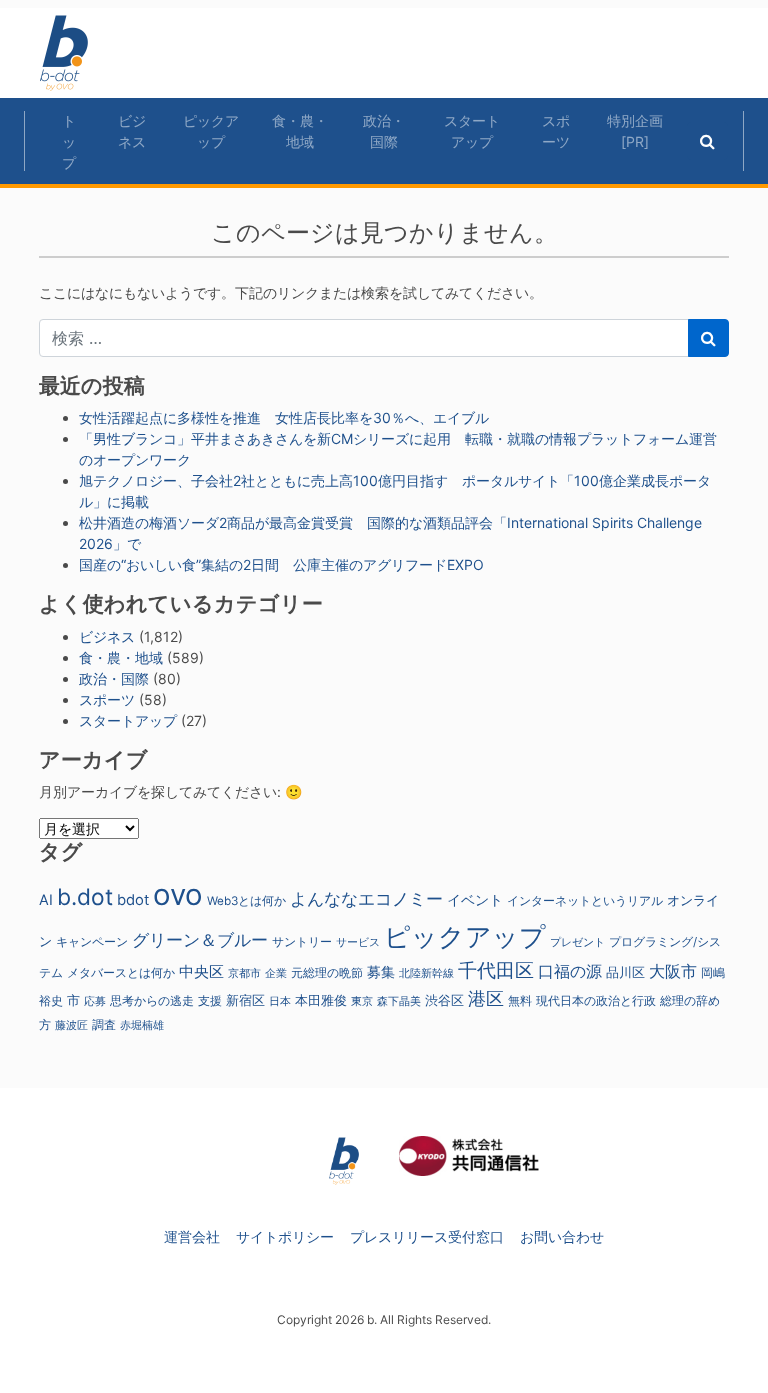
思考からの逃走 (152, 1001)
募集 (381, 971)
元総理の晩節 (327, 973)
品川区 (625, 972)
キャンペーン (92, 942)
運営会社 (192, 1236)
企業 (276, 973)
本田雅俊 (321, 1000)
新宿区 (245, 1000)
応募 (95, 1001)
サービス (358, 942)
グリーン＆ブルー (200, 939)
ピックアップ (211, 131)
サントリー (302, 941)
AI (46, 899)
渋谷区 (444, 1000)
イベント (475, 899)
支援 (210, 1000)
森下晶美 (399, 1001)
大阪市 (673, 971)
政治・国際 (384, 131)
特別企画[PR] (635, 131)
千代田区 (496, 970)
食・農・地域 (300, 131)
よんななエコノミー (366, 899)
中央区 (201, 971)
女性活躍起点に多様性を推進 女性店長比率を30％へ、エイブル (284, 417)
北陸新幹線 (426, 973)
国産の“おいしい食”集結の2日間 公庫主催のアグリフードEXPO (281, 564)
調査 (104, 1025)
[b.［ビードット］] (344, 1159)
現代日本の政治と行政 (596, 1001)
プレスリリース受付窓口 (427, 1236)
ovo (178, 894)
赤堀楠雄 (142, 1025)
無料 (520, 1001)
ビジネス (132, 131)
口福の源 (570, 971)
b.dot (85, 896)
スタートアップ (472, 131)
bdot (133, 900)
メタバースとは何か (121, 973)
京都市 (244, 973)
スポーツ (556, 131)
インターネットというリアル (585, 901)
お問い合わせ (562, 1236)
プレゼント (577, 942)
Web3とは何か (246, 901)
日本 (280, 1001)
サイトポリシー (285, 1236)
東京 (362, 1001)
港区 (486, 998)
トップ (69, 141)
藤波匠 (71, 1025)
